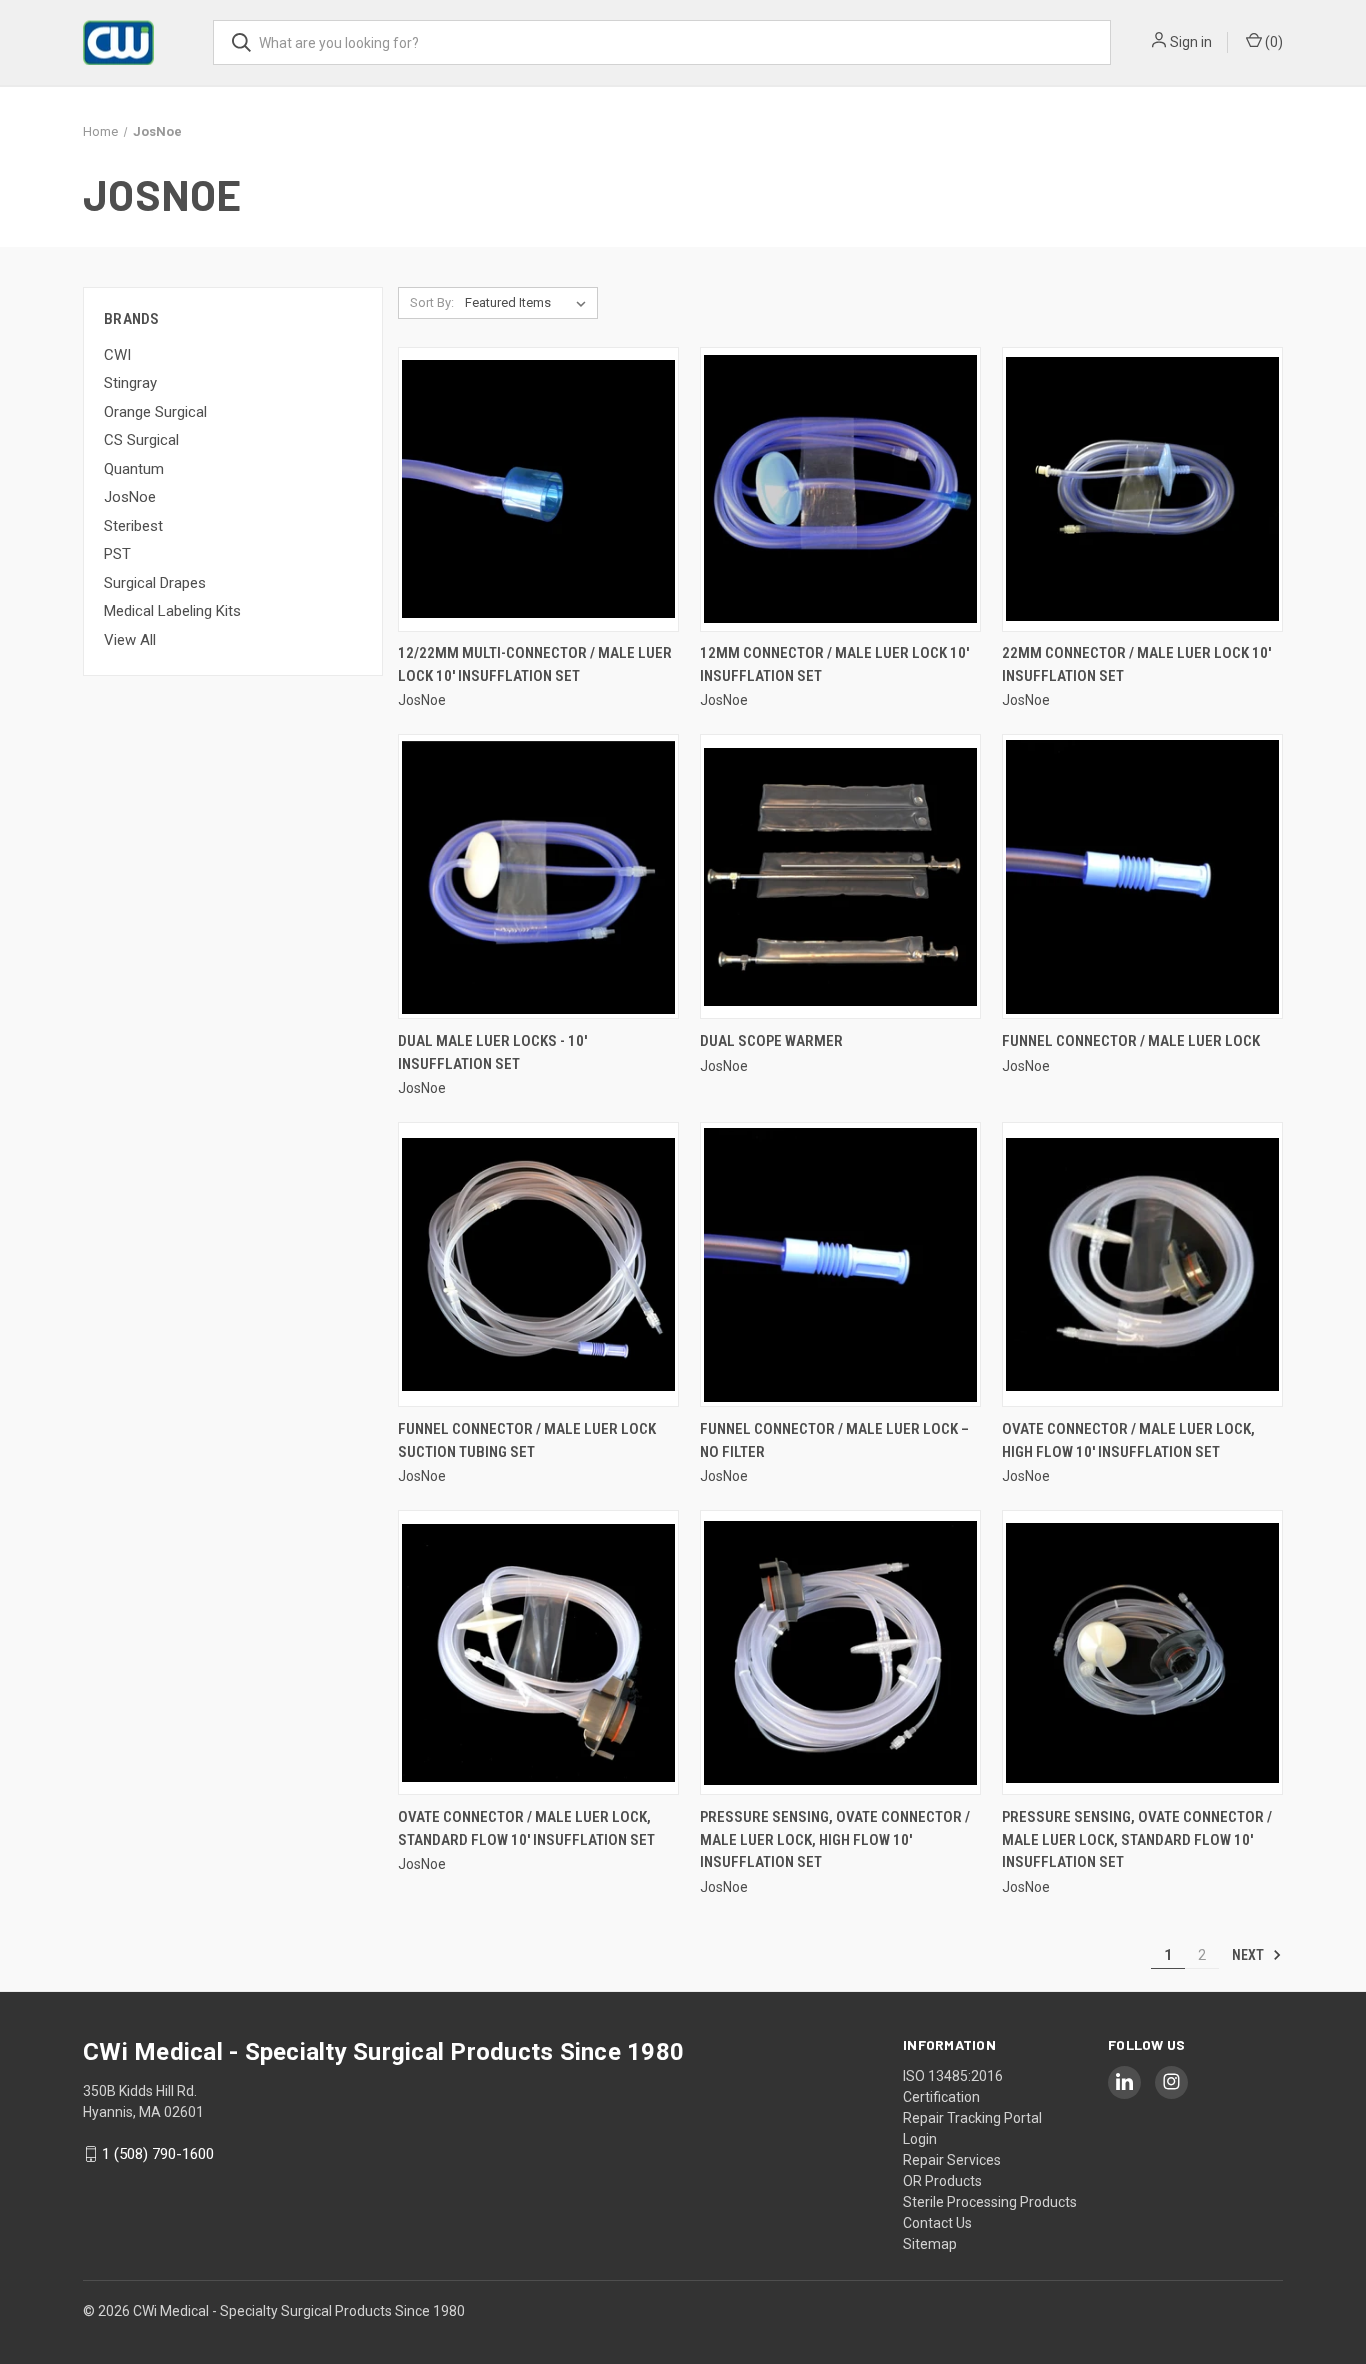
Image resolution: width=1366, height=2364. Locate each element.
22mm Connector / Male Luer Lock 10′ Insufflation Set (1136, 664)
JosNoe (130, 497)
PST (117, 554)
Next (1249, 1955)
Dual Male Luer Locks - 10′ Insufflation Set (492, 1052)
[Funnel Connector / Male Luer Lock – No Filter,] (840, 1264)
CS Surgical (141, 440)
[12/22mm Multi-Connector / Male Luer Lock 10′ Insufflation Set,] (538, 489)
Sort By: (432, 302)
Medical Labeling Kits (172, 611)
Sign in (1191, 42)
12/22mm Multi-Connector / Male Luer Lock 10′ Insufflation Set (535, 664)
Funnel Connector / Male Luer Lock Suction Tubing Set (527, 1440)
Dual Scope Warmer (771, 1041)
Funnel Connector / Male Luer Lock (1131, 1041)
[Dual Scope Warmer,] (840, 876)
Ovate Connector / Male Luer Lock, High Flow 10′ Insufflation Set (1128, 1440)
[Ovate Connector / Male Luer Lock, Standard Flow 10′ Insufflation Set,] (538, 1652)
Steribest (133, 526)
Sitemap (930, 2244)
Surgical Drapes (155, 583)
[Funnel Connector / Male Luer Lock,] (1142, 876)
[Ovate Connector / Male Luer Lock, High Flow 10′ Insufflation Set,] (1142, 1264)
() (1272, 42)
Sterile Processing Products (990, 2202)
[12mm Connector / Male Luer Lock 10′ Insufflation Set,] (840, 489)
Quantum (134, 469)
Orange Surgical (155, 412)
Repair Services (952, 2160)
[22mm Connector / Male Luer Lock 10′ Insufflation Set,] (1142, 489)
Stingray (130, 383)
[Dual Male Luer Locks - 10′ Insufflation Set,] (538, 876)
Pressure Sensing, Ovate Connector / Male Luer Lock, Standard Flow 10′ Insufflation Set (1137, 1839)
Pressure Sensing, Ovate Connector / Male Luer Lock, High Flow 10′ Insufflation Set (835, 1839)
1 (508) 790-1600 (158, 2154)
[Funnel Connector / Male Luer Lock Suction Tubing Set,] (538, 1264)
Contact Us (937, 2223)
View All (130, 640)
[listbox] (529, 303)
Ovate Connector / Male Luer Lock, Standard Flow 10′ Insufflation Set (526, 1828)
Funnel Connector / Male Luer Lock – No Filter (834, 1440)
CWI (117, 355)
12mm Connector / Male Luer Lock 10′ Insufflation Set (834, 664)
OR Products (942, 2181)
